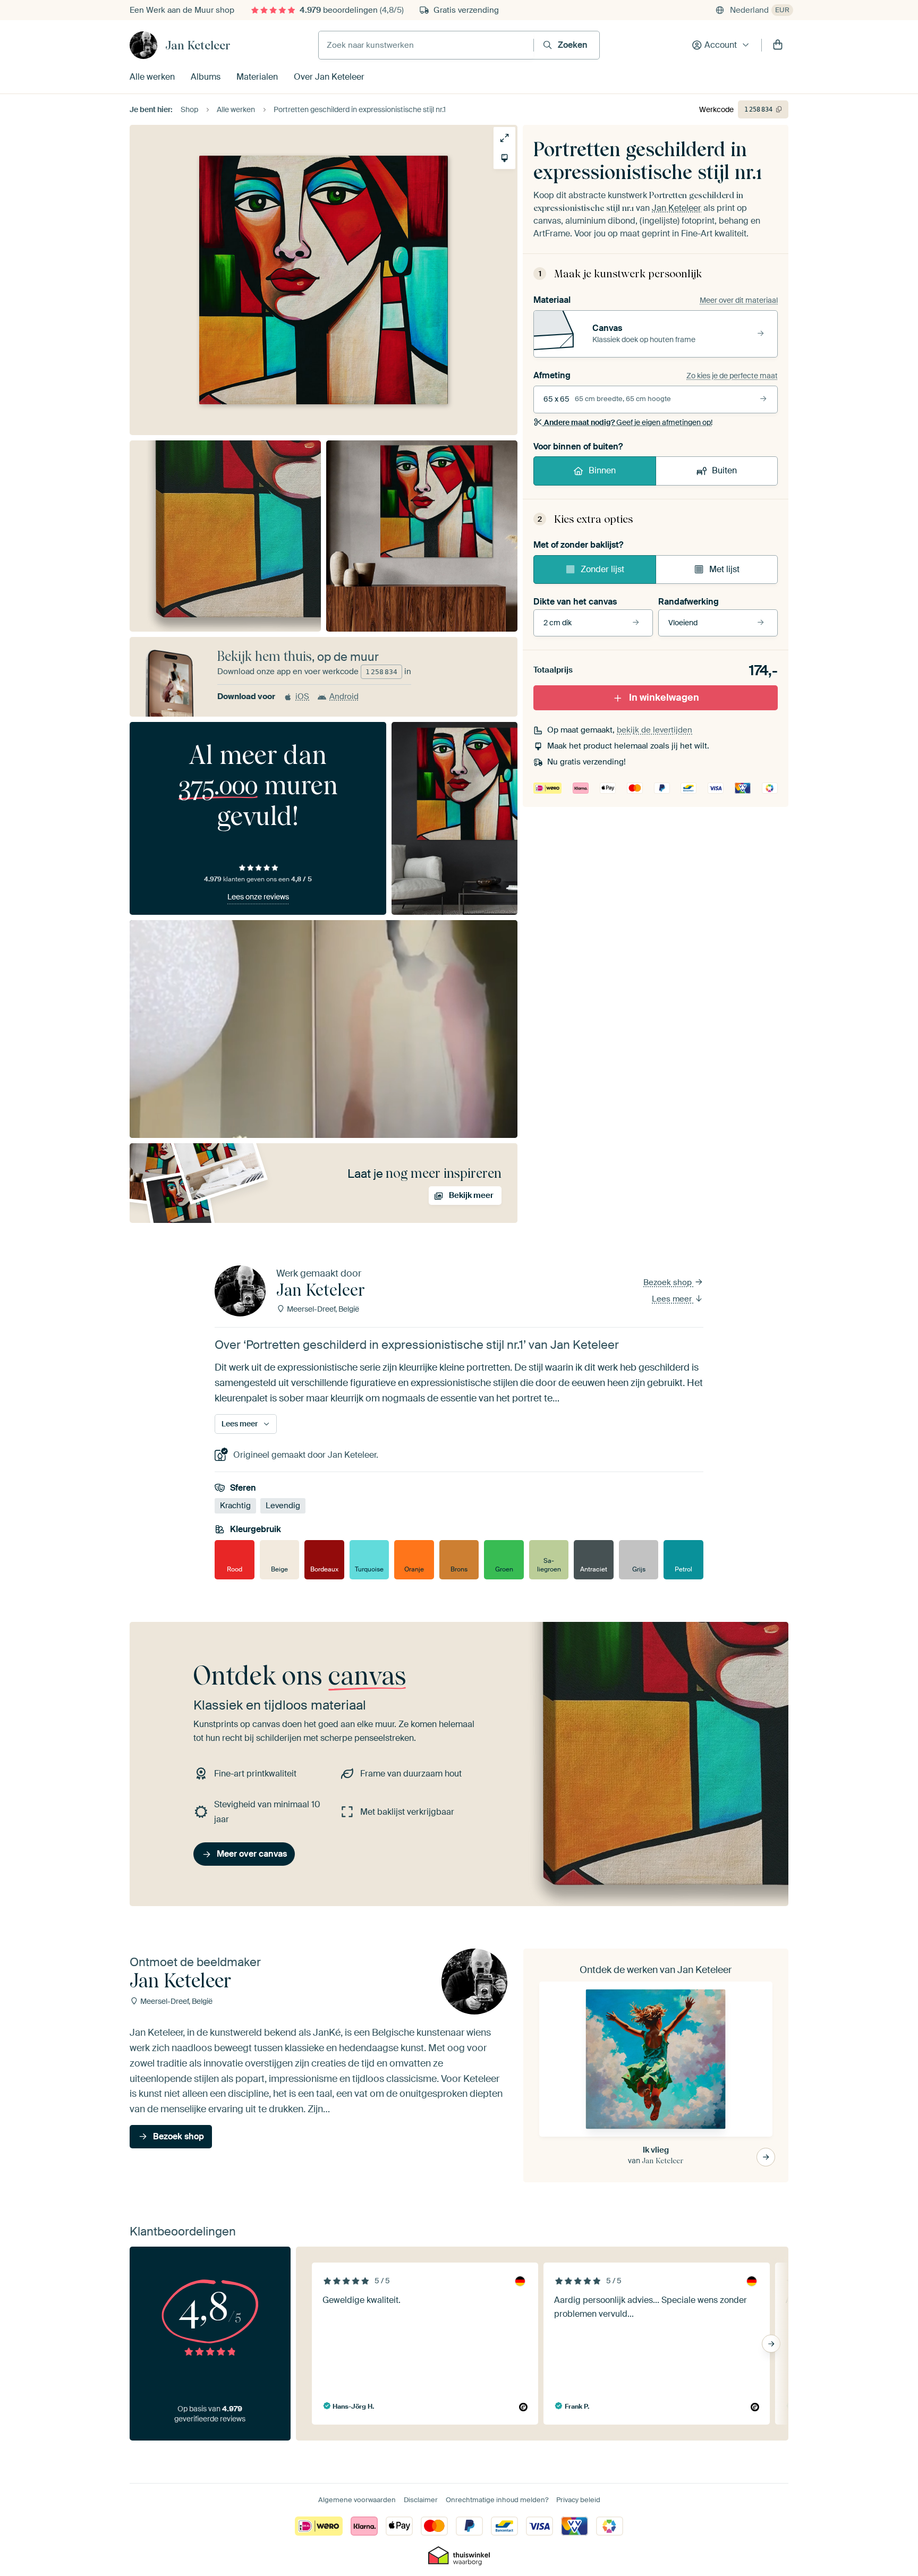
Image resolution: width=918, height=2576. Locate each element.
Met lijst (724, 569)
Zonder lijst (602, 569)
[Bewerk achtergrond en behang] (504, 158)
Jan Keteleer (198, 45)
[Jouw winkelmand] (778, 45)
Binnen (602, 470)
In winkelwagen (664, 698)
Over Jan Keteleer (329, 77)
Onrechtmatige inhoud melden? (497, 2500)
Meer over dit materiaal (739, 300)
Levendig (283, 1506)
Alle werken (152, 77)
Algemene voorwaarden (357, 2500)
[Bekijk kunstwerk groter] (504, 138)
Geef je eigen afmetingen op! (628, 422)
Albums (206, 77)
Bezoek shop (669, 1282)
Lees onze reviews (258, 897)
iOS (302, 696)
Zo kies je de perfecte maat (732, 376)
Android (344, 696)
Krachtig (235, 1506)
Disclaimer (421, 2500)
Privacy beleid (578, 2500)
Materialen (257, 77)
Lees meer (673, 1299)
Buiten (724, 470)
